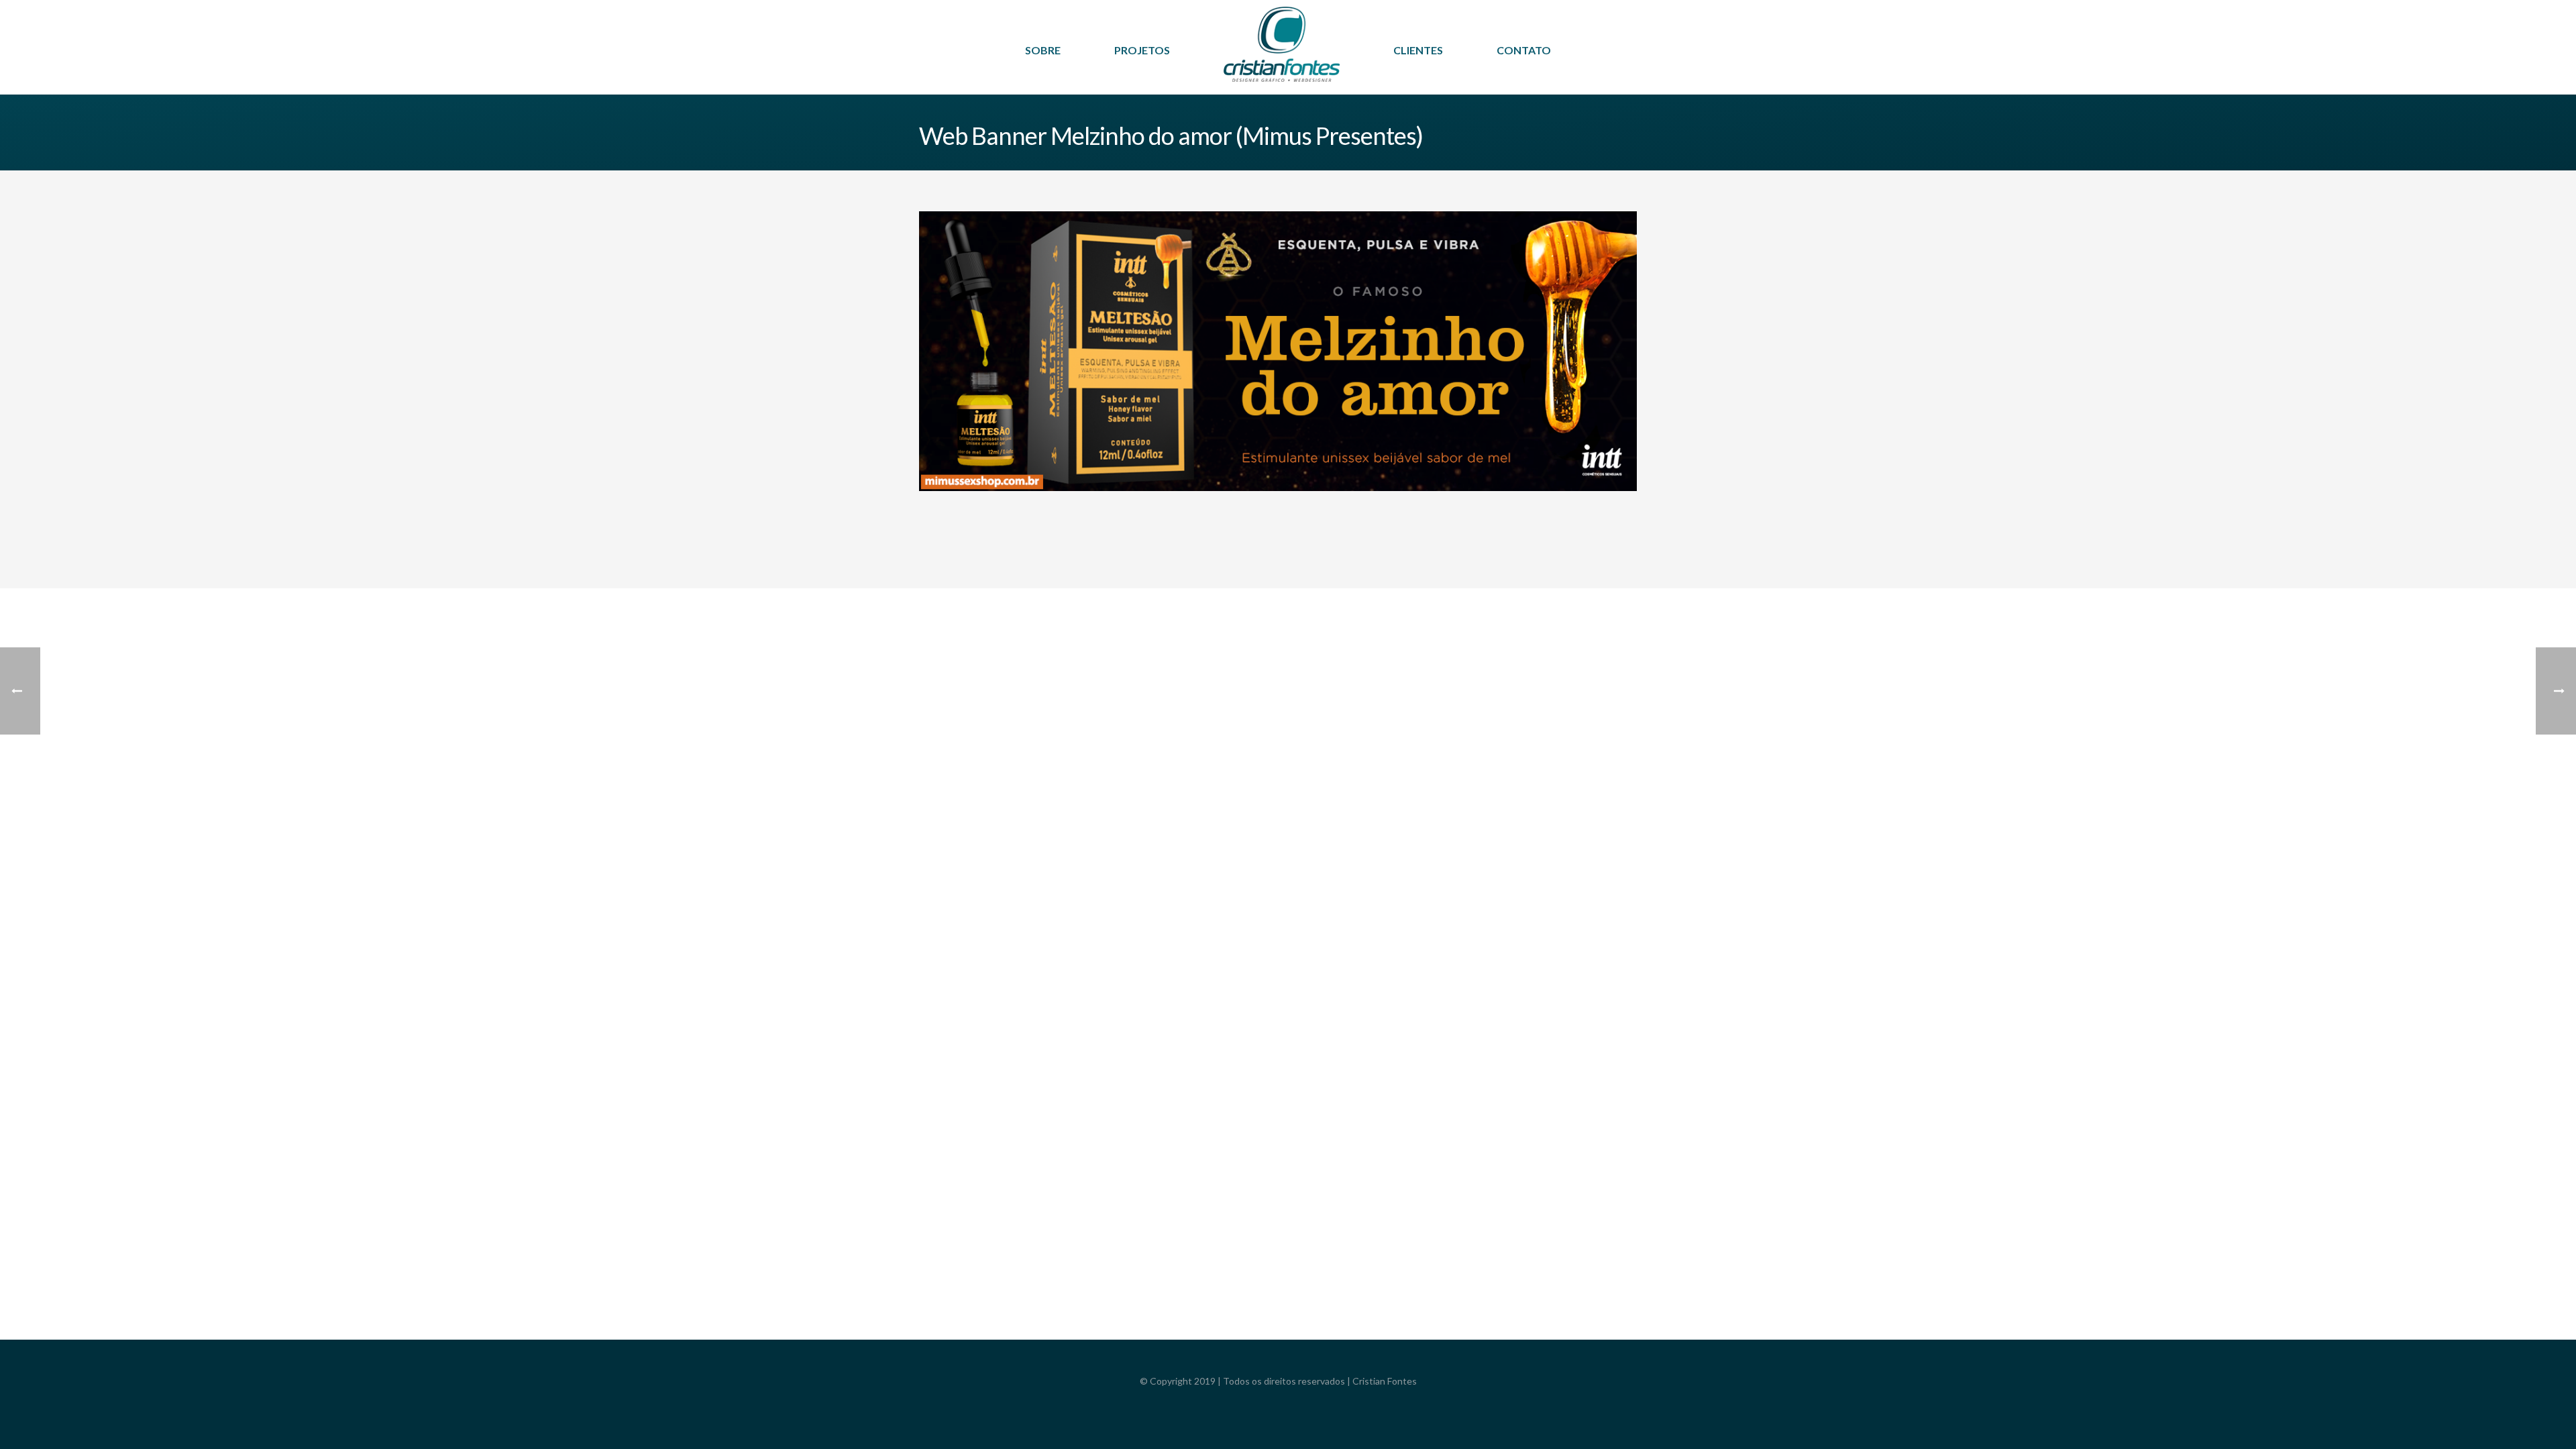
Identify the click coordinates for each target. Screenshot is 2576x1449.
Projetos (1142, 50)
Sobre (1043, 50)
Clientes (1418, 50)
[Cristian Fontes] (1282, 54)
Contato (1524, 50)
